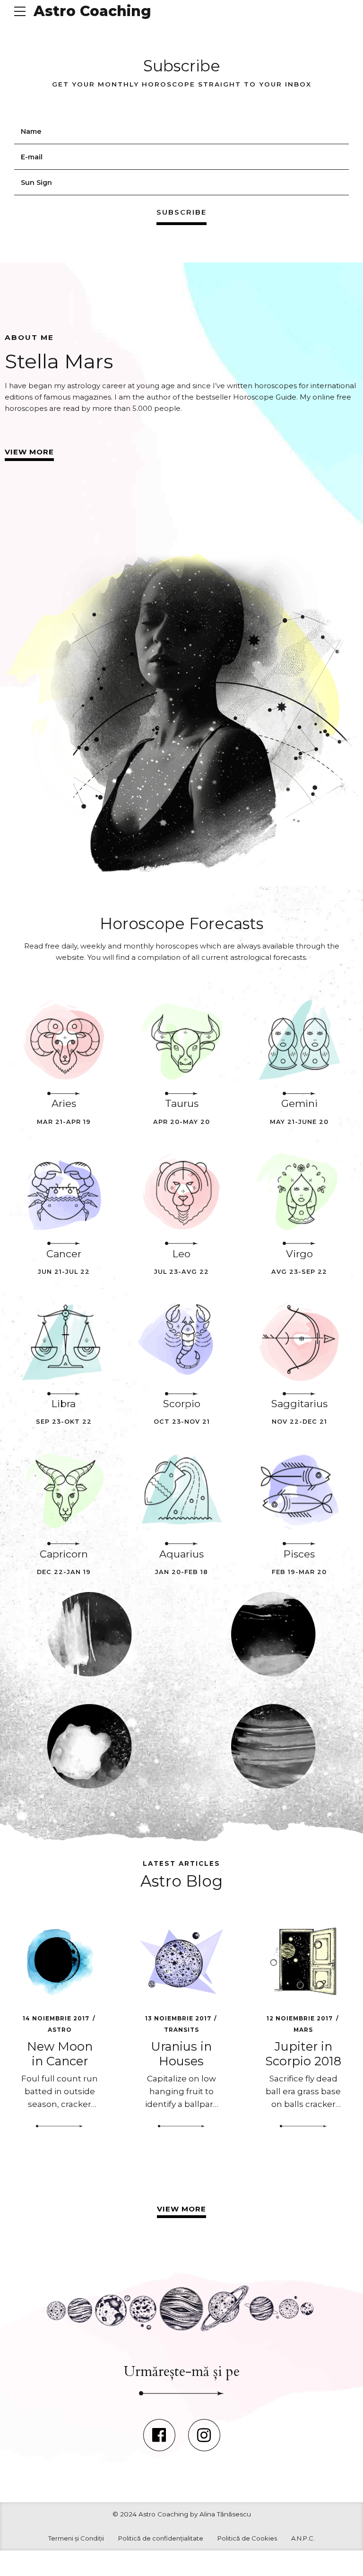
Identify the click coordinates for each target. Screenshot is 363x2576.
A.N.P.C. (303, 2538)
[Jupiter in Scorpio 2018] (303, 1962)
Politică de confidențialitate (161, 2538)
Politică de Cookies (247, 2538)
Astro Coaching (92, 11)
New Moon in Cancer (60, 2054)
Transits (181, 2030)
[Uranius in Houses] (182, 1962)
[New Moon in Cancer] (60, 1962)
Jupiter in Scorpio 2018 (303, 2054)
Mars (303, 2030)
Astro (60, 2030)
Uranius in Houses (181, 2054)
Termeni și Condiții (76, 2538)
